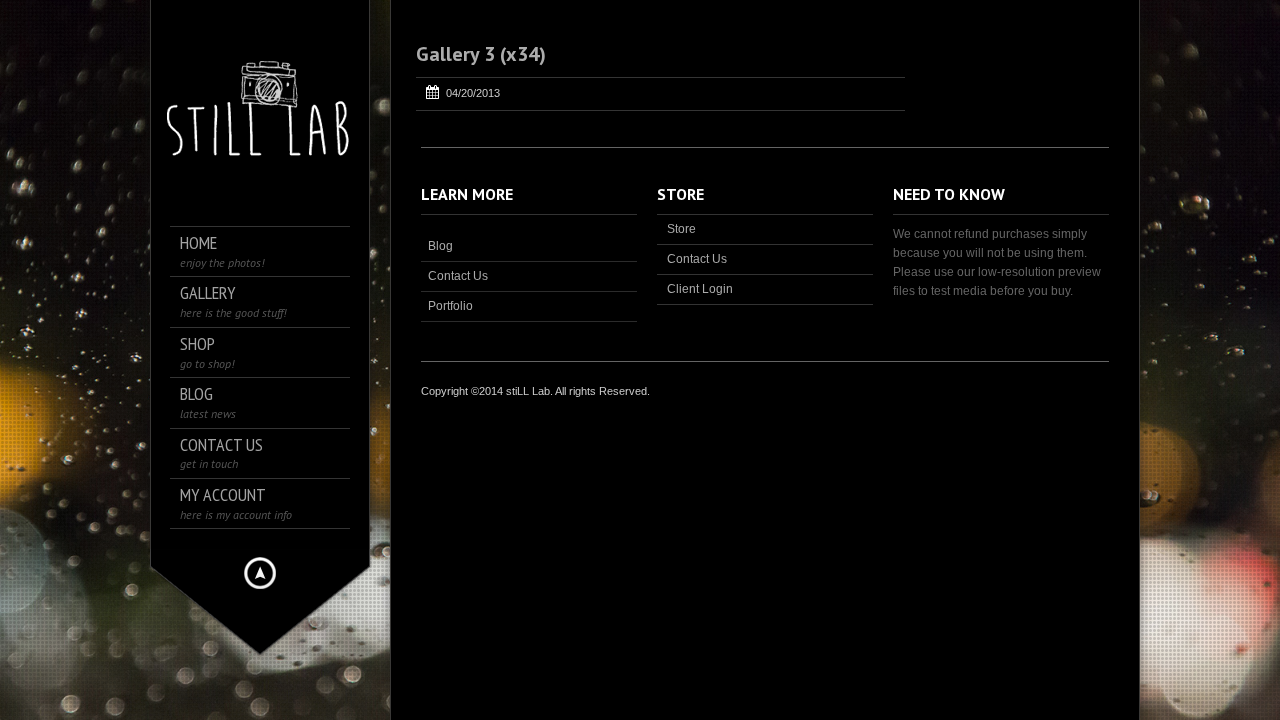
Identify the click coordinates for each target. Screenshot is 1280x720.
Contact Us (458, 276)
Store (681, 229)
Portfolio (450, 306)
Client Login (700, 289)
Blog (440, 246)
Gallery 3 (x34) (481, 54)
